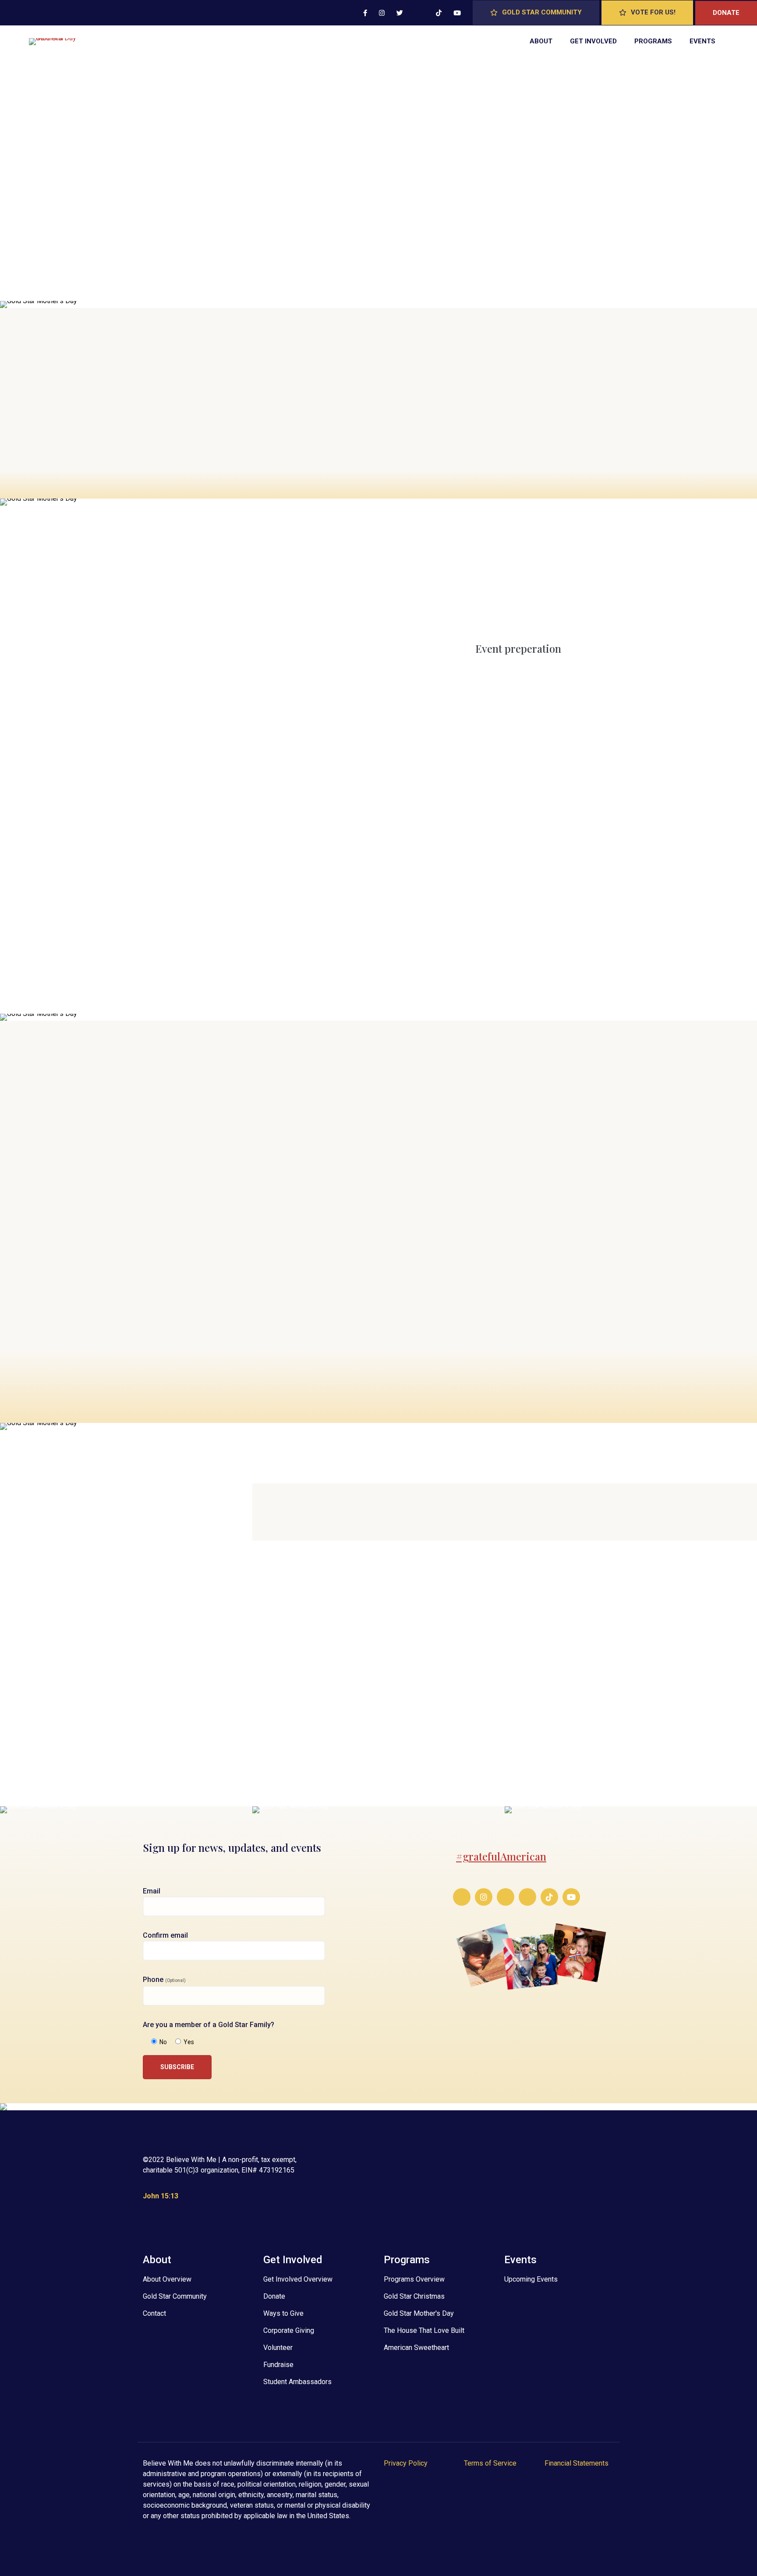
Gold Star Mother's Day (419, 2313)
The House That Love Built (424, 2330)
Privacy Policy (406, 2463)
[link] (126, 1810)
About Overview (167, 2279)
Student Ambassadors (297, 2382)
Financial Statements (577, 2463)
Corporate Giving (289, 2330)
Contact (154, 2313)
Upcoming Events (531, 2279)
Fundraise (278, 2365)
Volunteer (278, 2348)
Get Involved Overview (298, 2279)
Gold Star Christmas (414, 2296)
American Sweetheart (416, 2348)
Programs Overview (414, 2279)
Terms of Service (490, 2463)
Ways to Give (283, 2313)
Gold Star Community (175, 2296)
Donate (274, 2296)
